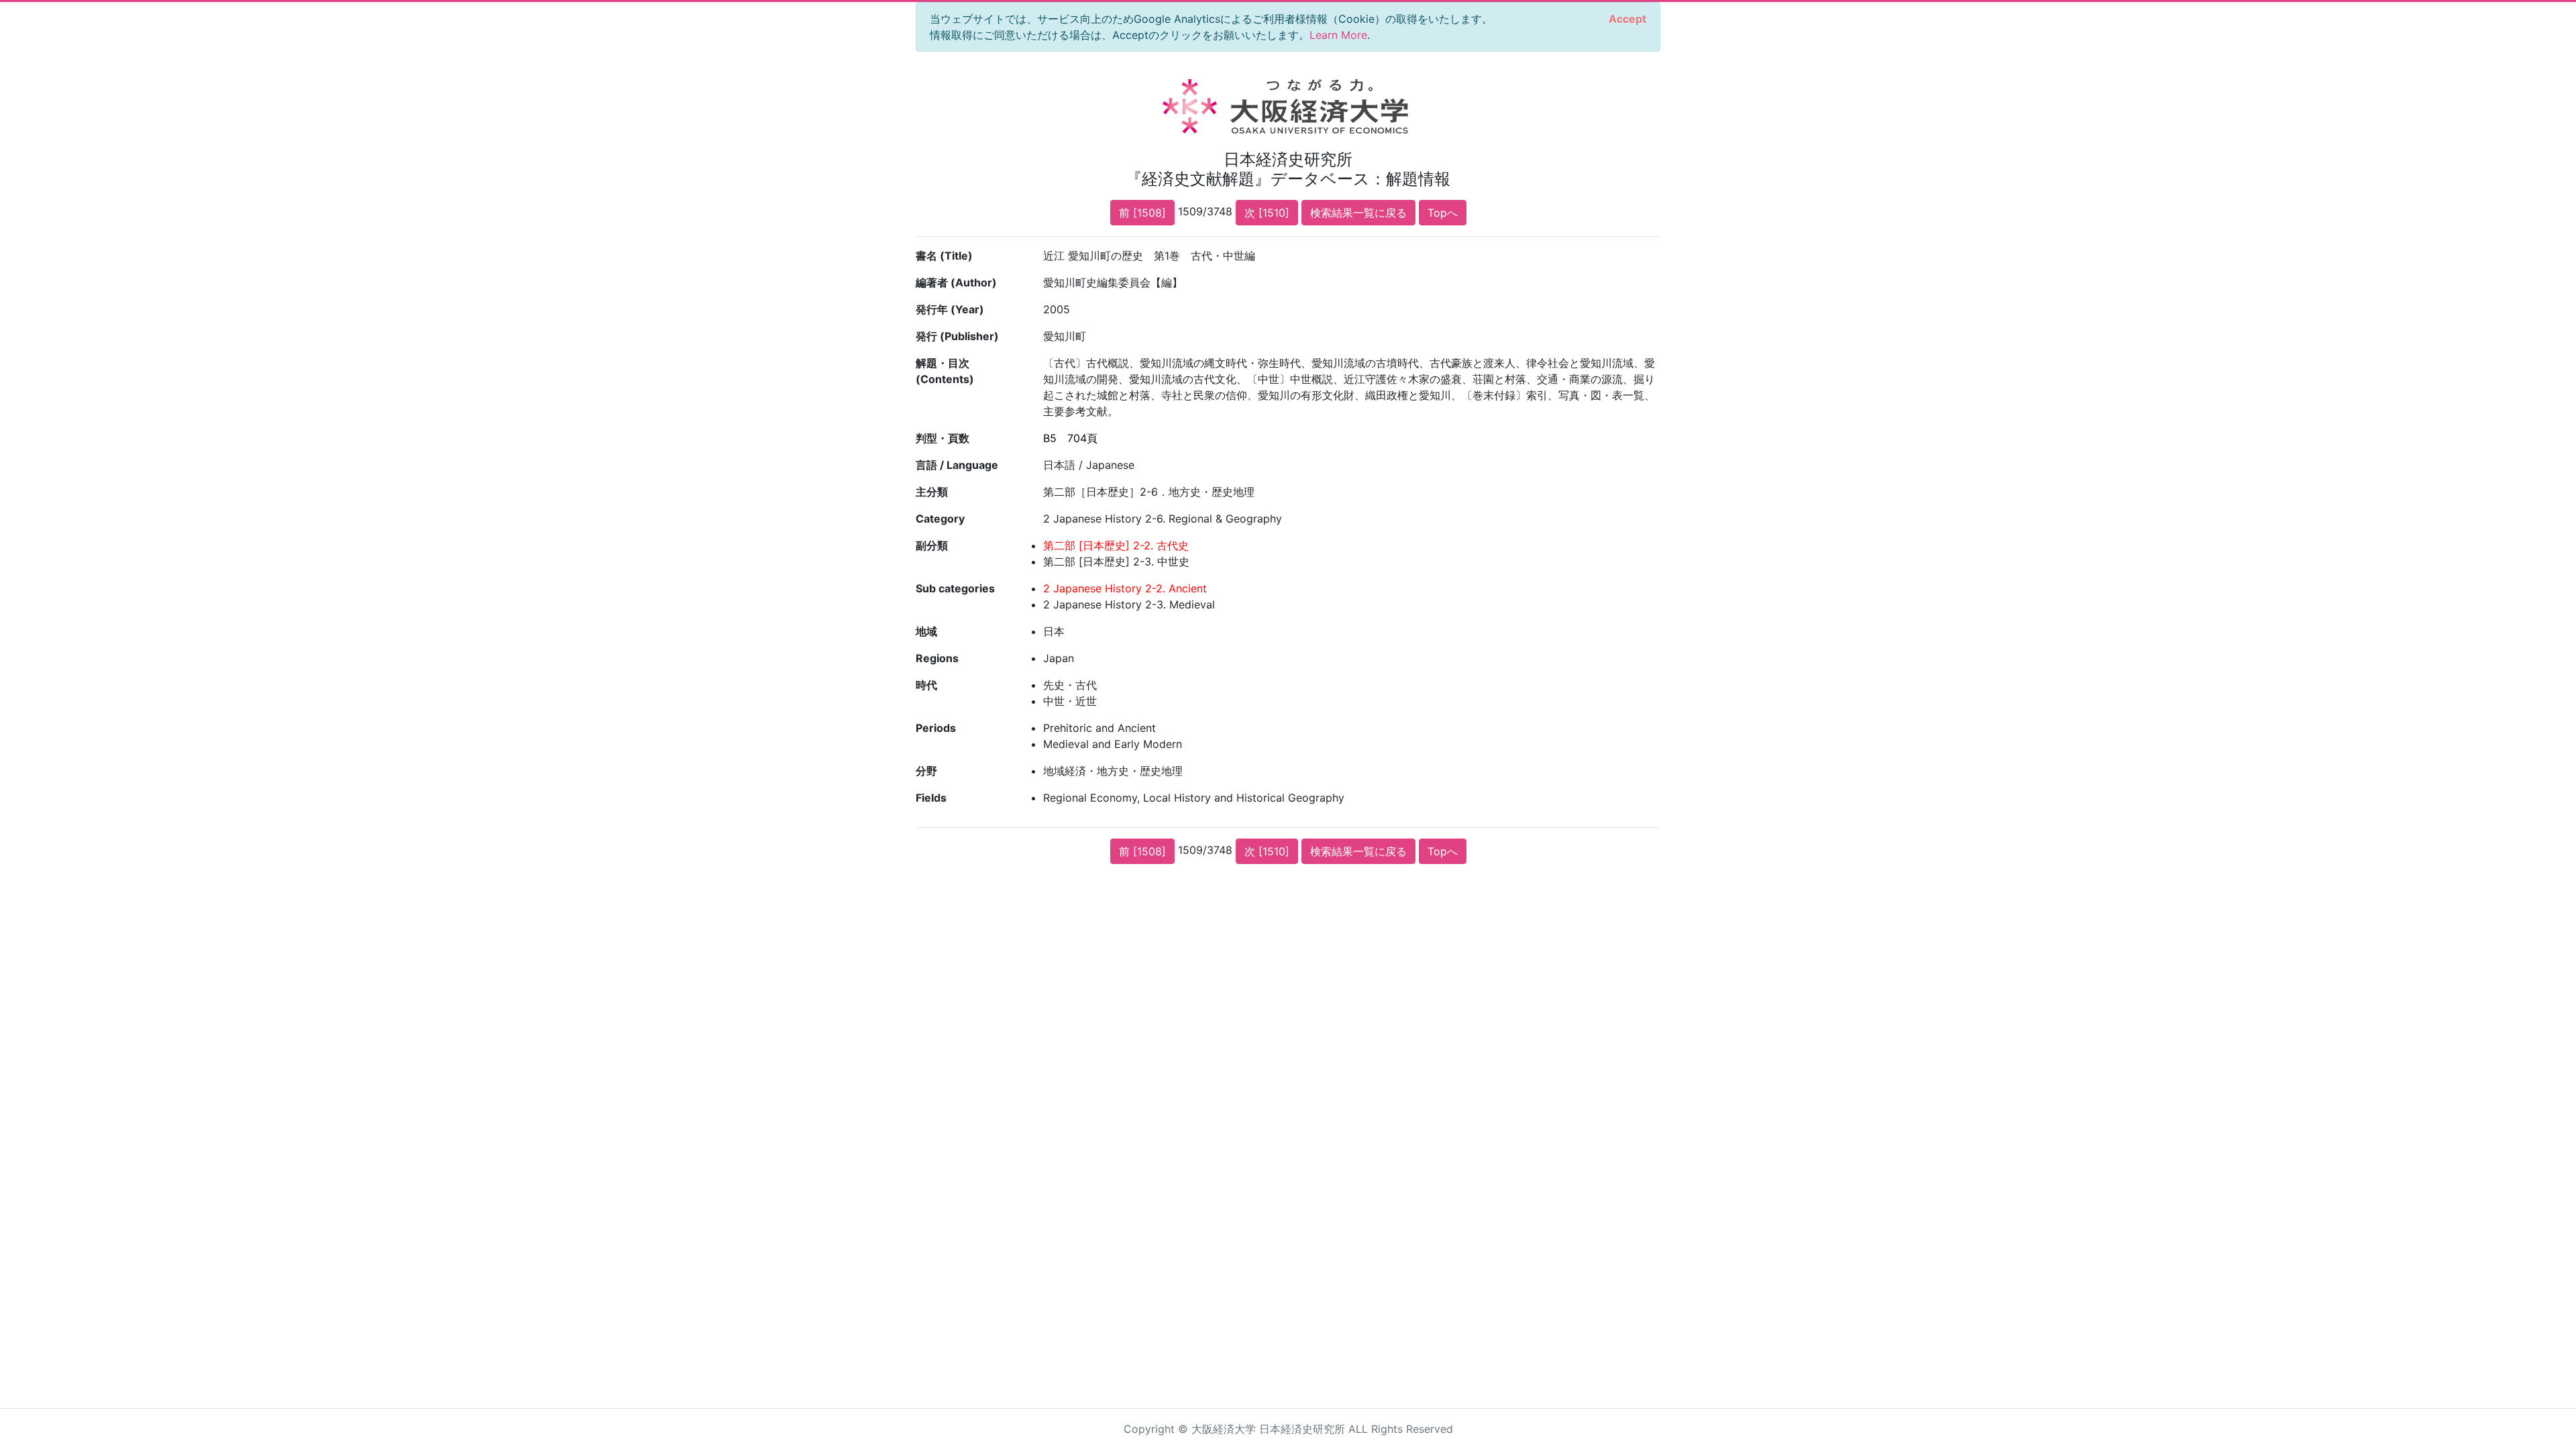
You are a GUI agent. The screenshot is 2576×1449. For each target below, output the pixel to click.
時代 (926, 685)
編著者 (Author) (956, 282)
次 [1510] (1267, 213)
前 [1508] (1142, 213)
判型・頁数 (943, 438)
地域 (926, 631)
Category (940, 519)
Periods (936, 728)
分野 (926, 771)
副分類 (932, 545)
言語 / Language (957, 465)
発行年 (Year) (950, 309)
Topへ (1443, 213)
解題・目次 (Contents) (945, 371)
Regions (937, 658)
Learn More (1338, 35)
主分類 (932, 492)
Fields (931, 798)
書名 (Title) (944, 256)
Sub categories (955, 588)
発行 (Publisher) (957, 336)
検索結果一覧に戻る (1358, 213)
